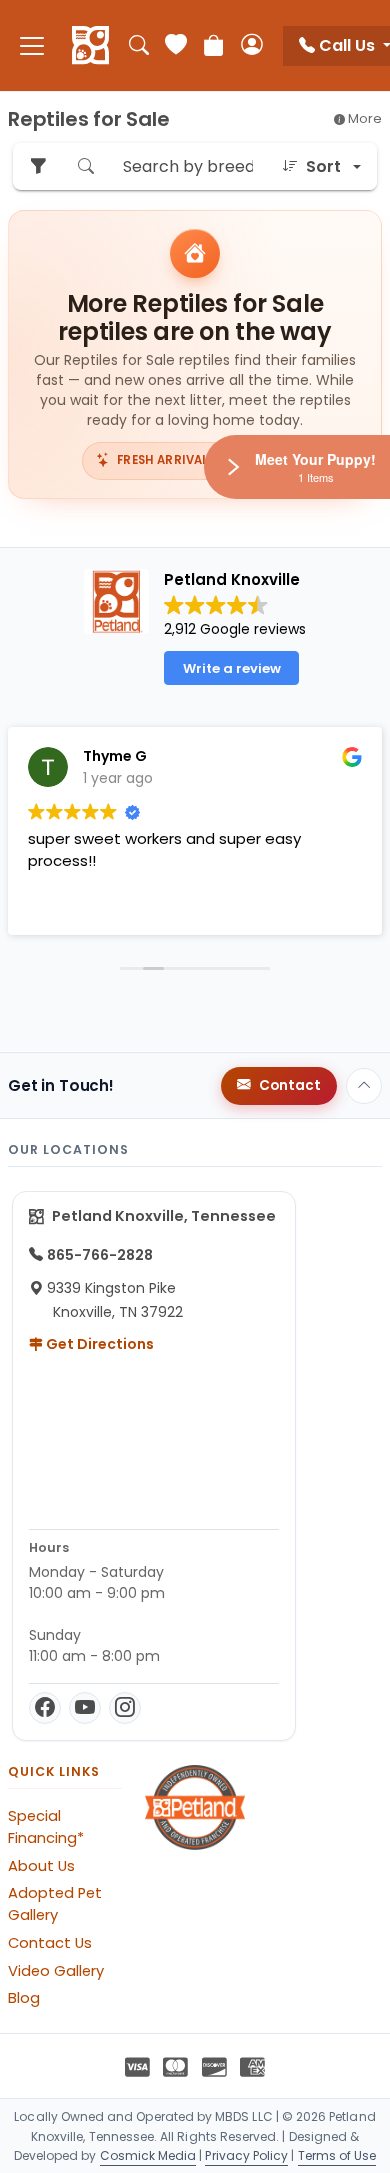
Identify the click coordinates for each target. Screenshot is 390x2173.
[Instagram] (125, 1708)
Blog (24, 1998)
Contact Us (50, 1943)
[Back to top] (364, 1086)
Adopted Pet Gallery (55, 1904)
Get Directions (98, 1344)
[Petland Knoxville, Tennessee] (90, 46)
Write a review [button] (232, 668)
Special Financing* (46, 1827)
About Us (41, 1866)
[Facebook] (45, 1708)
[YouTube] (85, 1708)
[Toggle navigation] (32, 45)
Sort (323, 166)
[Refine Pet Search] (38, 166)
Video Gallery (56, 1971)
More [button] (363, 118)
